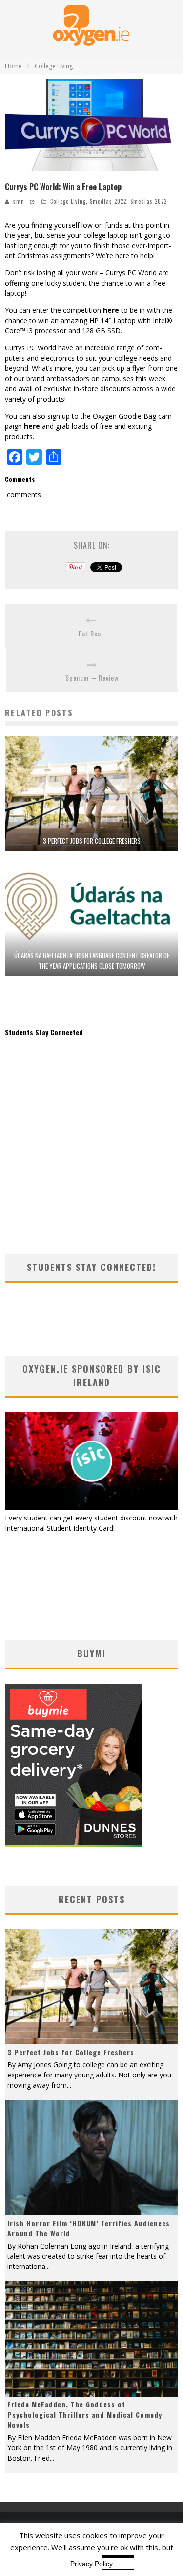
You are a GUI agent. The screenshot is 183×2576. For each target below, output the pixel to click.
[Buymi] (73, 1845)
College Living (68, 201)
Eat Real (91, 633)
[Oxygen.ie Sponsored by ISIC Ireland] (91, 1508)
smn (19, 201)
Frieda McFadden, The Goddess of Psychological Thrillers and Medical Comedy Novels (85, 2414)
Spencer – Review (92, 678)
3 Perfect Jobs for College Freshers (92, 841)
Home (13, 66)
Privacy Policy (91, 2564)
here (111, 310)
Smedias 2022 (108, 201)
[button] (91, 125)
